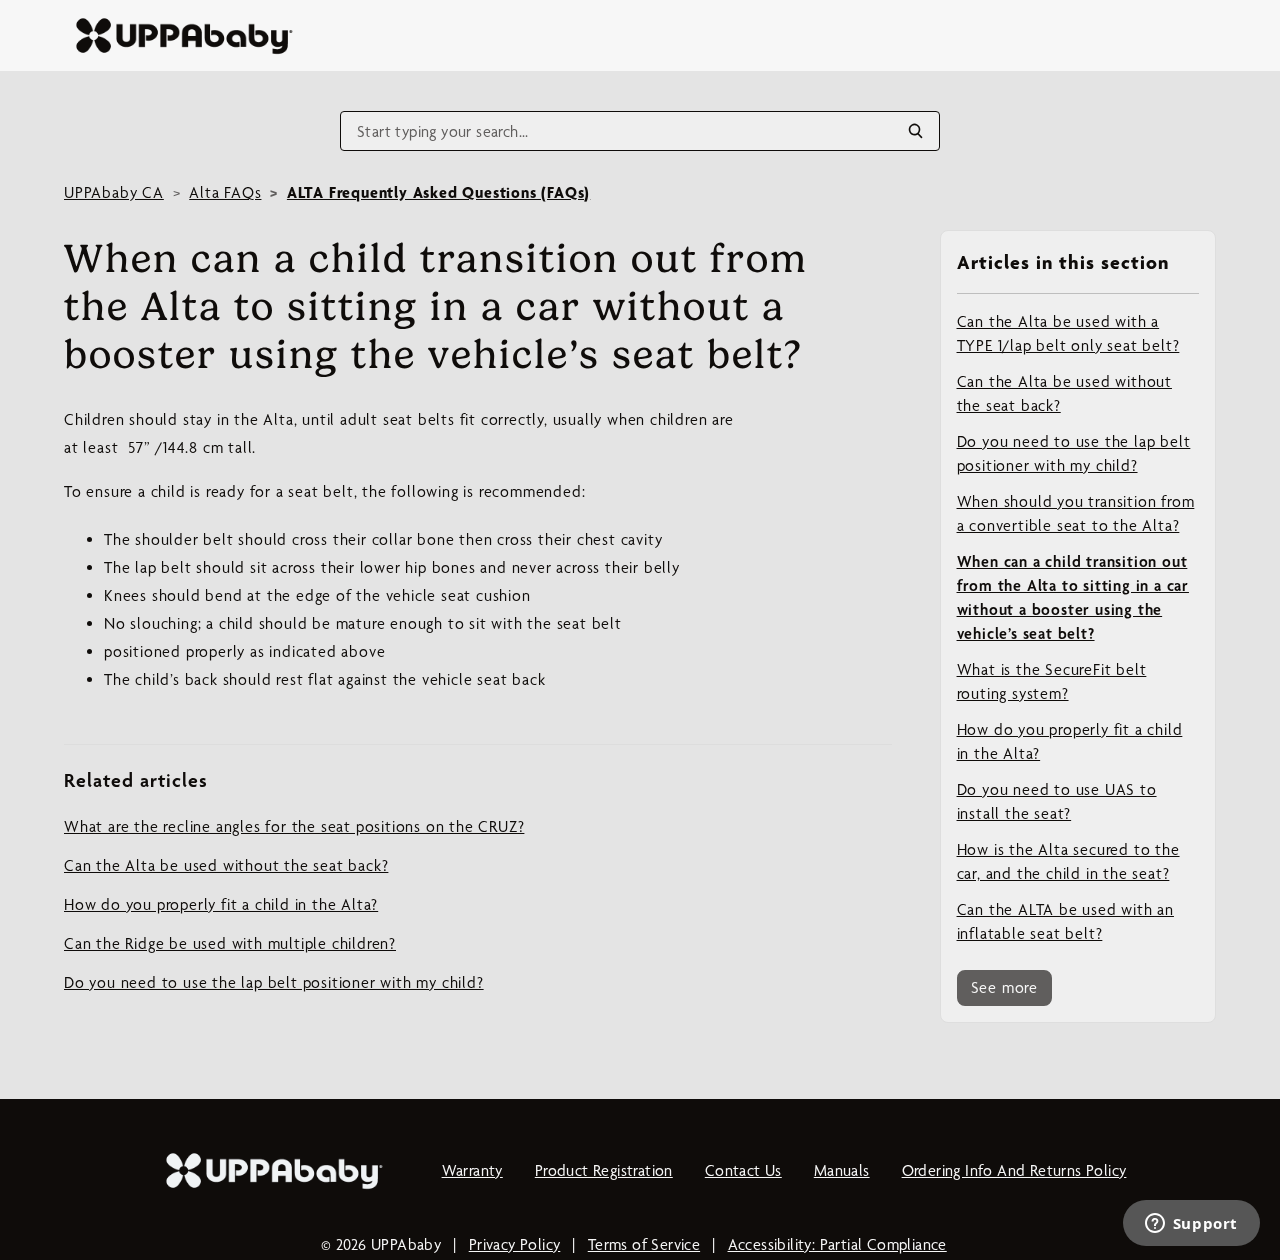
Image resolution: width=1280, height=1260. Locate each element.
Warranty (472, 1170)
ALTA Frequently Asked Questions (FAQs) (438, 192)
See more (1004, 987)
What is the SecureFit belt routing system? (1052, 681)
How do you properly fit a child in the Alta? (1070, 741)
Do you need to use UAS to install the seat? (1057, 801)
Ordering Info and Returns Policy (1014, 1170)
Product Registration (604, 1170)
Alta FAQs (225, 192)
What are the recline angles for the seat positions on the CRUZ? (294, 826)
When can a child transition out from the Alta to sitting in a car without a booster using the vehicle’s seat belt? (1073, 597)
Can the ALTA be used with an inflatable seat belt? (1065, 921)
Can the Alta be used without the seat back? (1064, 393)
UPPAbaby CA (114, 192)
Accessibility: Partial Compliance (837, 1244)
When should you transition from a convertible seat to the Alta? (1076, 513)
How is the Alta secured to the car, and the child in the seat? (1068, 861)
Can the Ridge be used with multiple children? (230, 943)
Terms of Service (644, 1244)
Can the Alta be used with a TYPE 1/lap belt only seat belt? (1068, 333)
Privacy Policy (515, 1244)
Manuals (842, 1170)
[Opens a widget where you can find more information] (1191, 1225)
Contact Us (743, 1170)
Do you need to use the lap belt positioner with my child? (1074, 453)
